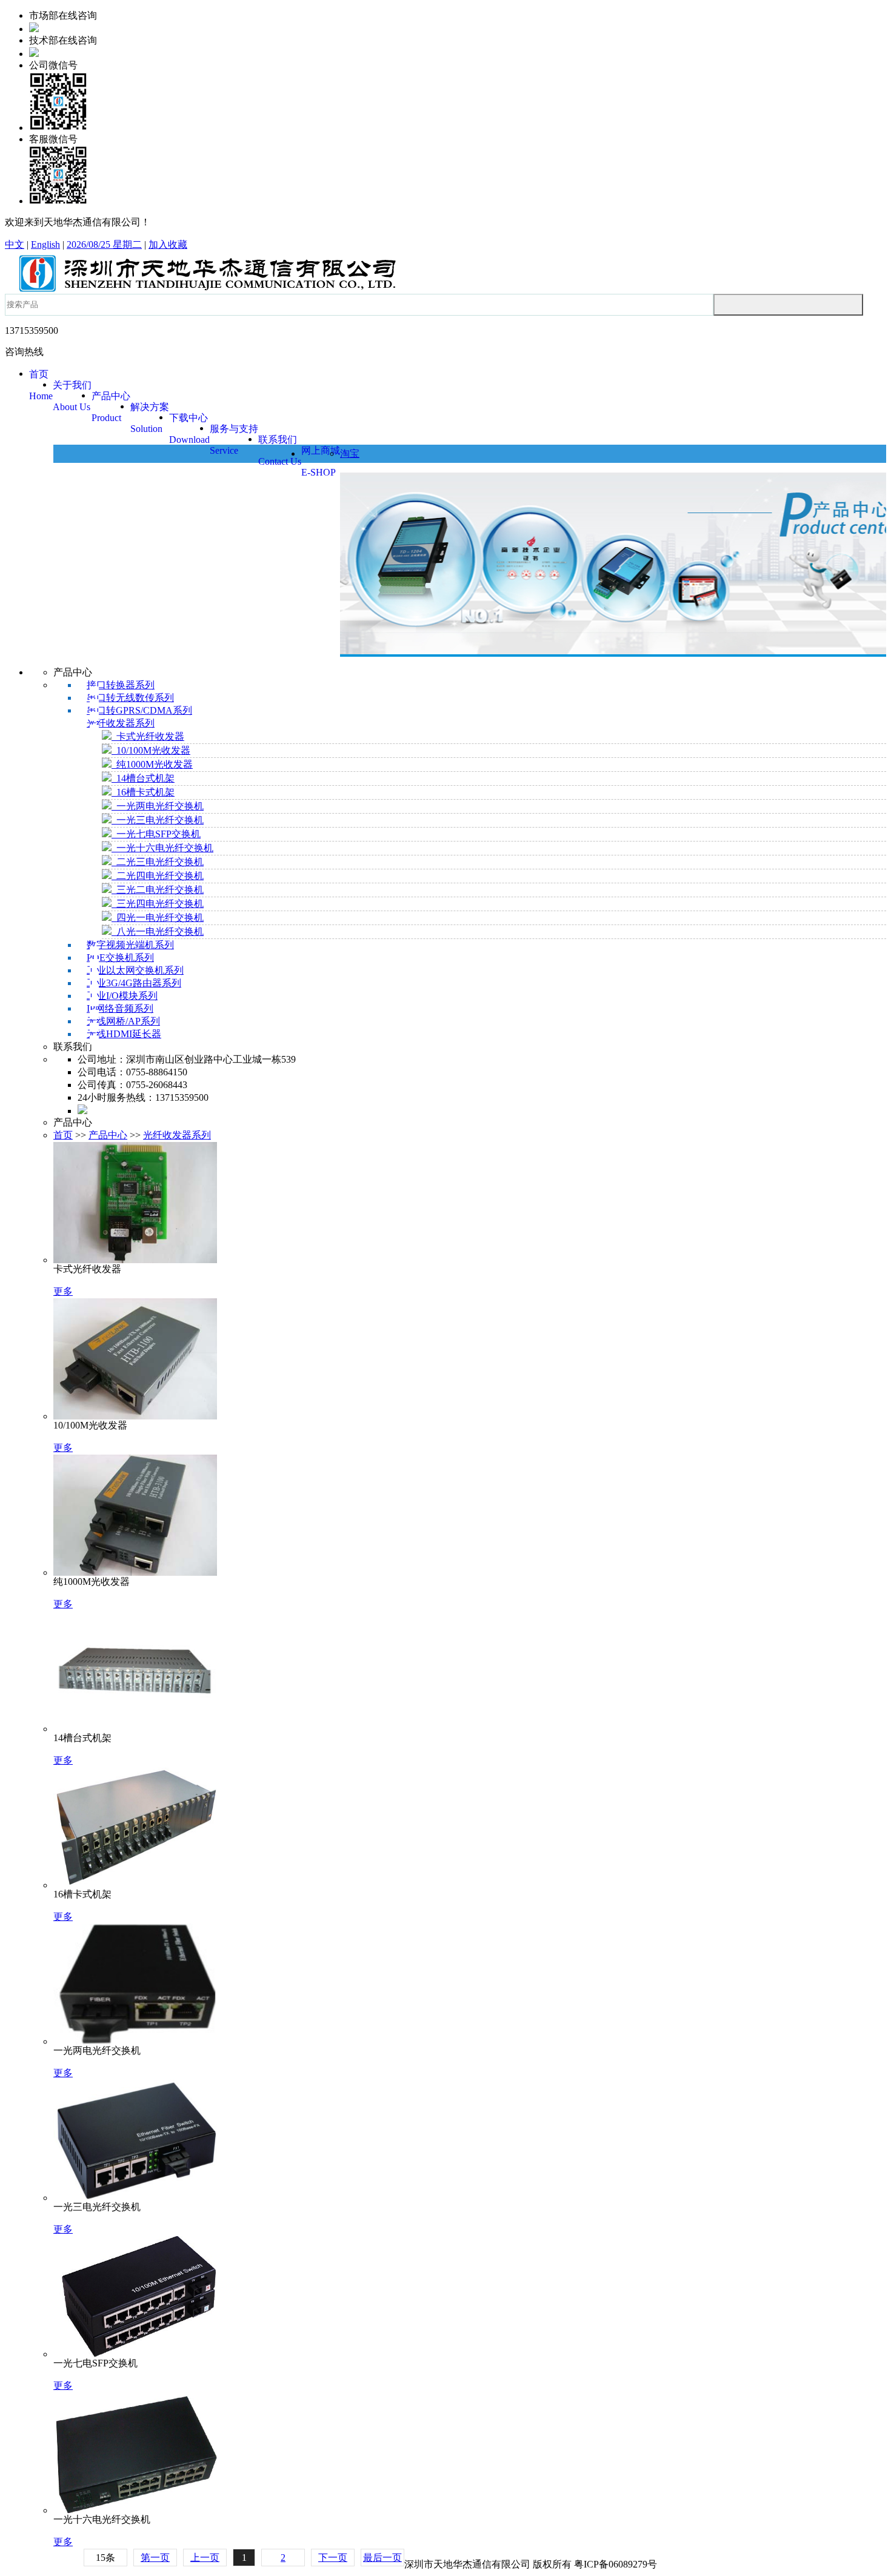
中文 (15, 244)
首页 (63, 1135)
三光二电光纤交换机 (158, 890)
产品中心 (108, 1135)
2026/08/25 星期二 (104, 244)
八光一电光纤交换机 (158, 931)
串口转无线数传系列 (130, 698)
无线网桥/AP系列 (123, 1021)
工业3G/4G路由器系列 (134, 983)
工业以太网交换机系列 (135, 970)
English (45, 244)
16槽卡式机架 (143, 792)
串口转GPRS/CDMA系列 (139, 710)
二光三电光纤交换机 (158, 862)
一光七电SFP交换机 (156, 834)
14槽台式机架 (143, 778)
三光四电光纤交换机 (158, 904)
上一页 (205, 2558)
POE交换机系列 (120, 958)
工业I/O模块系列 (122, 996)
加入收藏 (168, 244)
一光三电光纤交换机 (158, 820)
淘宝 (350, 453)
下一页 (333, 2558)
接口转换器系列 (121, 685)
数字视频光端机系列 (130, 945)
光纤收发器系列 (121, 723)
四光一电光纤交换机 (158, 918)
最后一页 (382, 2558)
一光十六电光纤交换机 (162, 848)
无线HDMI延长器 (124, 1034)
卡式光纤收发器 (148, 736)
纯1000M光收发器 (152, 764)
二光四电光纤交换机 (158, 876)
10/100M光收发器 (151, 750)
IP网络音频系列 (120, 1008)
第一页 (155, 2558)
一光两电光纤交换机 (158, 806)
